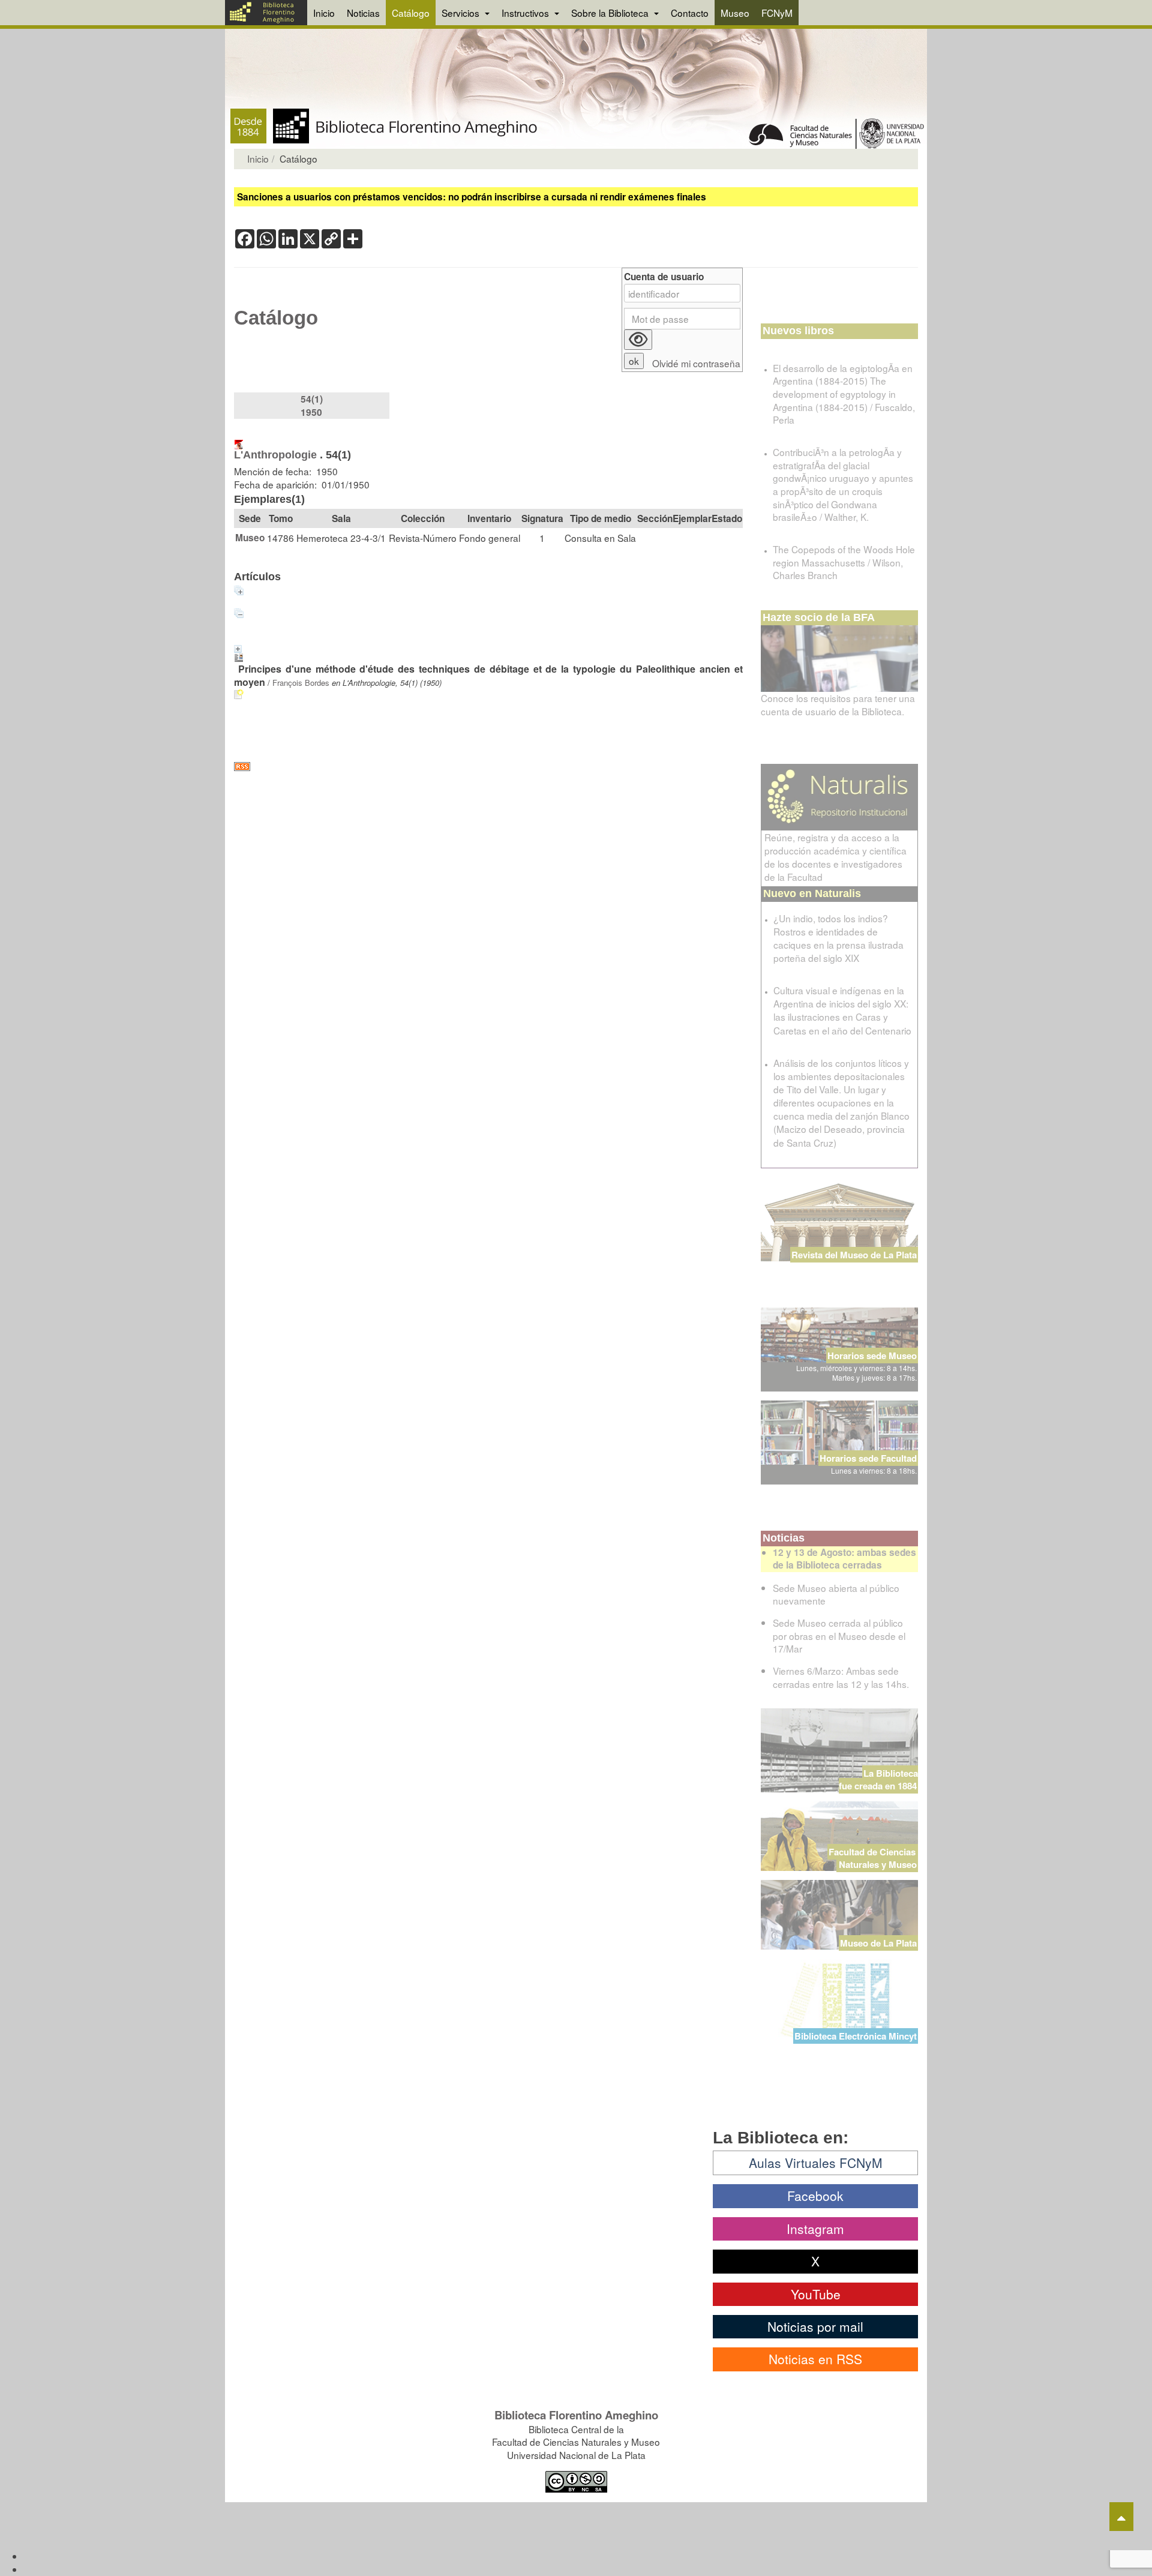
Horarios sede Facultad (868, 1458)
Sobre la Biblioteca (611, 13)
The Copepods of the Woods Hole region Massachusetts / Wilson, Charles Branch (844, 562)
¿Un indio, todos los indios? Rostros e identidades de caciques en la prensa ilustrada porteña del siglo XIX (838, 938)
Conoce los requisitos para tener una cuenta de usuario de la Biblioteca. (838, 704)
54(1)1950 (312, 406)
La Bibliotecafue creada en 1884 (878, 1779)
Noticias (363, 13)
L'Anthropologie (275, 455)
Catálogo (411, 13)
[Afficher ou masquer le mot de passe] (638, 340)
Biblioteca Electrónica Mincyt (856, 2036)
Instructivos (526, 13)
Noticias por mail (815, 2326)
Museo (735, 13)
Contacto (690, 13)
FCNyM (777, 13)
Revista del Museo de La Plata (854, 1255)
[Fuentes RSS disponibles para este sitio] (488, 767)
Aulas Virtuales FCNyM (816, 2163)
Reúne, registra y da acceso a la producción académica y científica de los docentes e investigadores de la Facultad (835, 857)
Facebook (815, 2196)
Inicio (324, 13)
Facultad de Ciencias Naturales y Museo (873, 1858)
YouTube (816, 2294)
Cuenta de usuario (664, 277)
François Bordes (301, 683)
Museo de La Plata (878, 1943)
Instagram (815, 2229)
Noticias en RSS (815, 2359)
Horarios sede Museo (872, 1356)
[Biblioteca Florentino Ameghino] (266, 13)
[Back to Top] (1121, 2517)
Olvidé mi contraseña (696, 363)
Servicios (462, 13)
